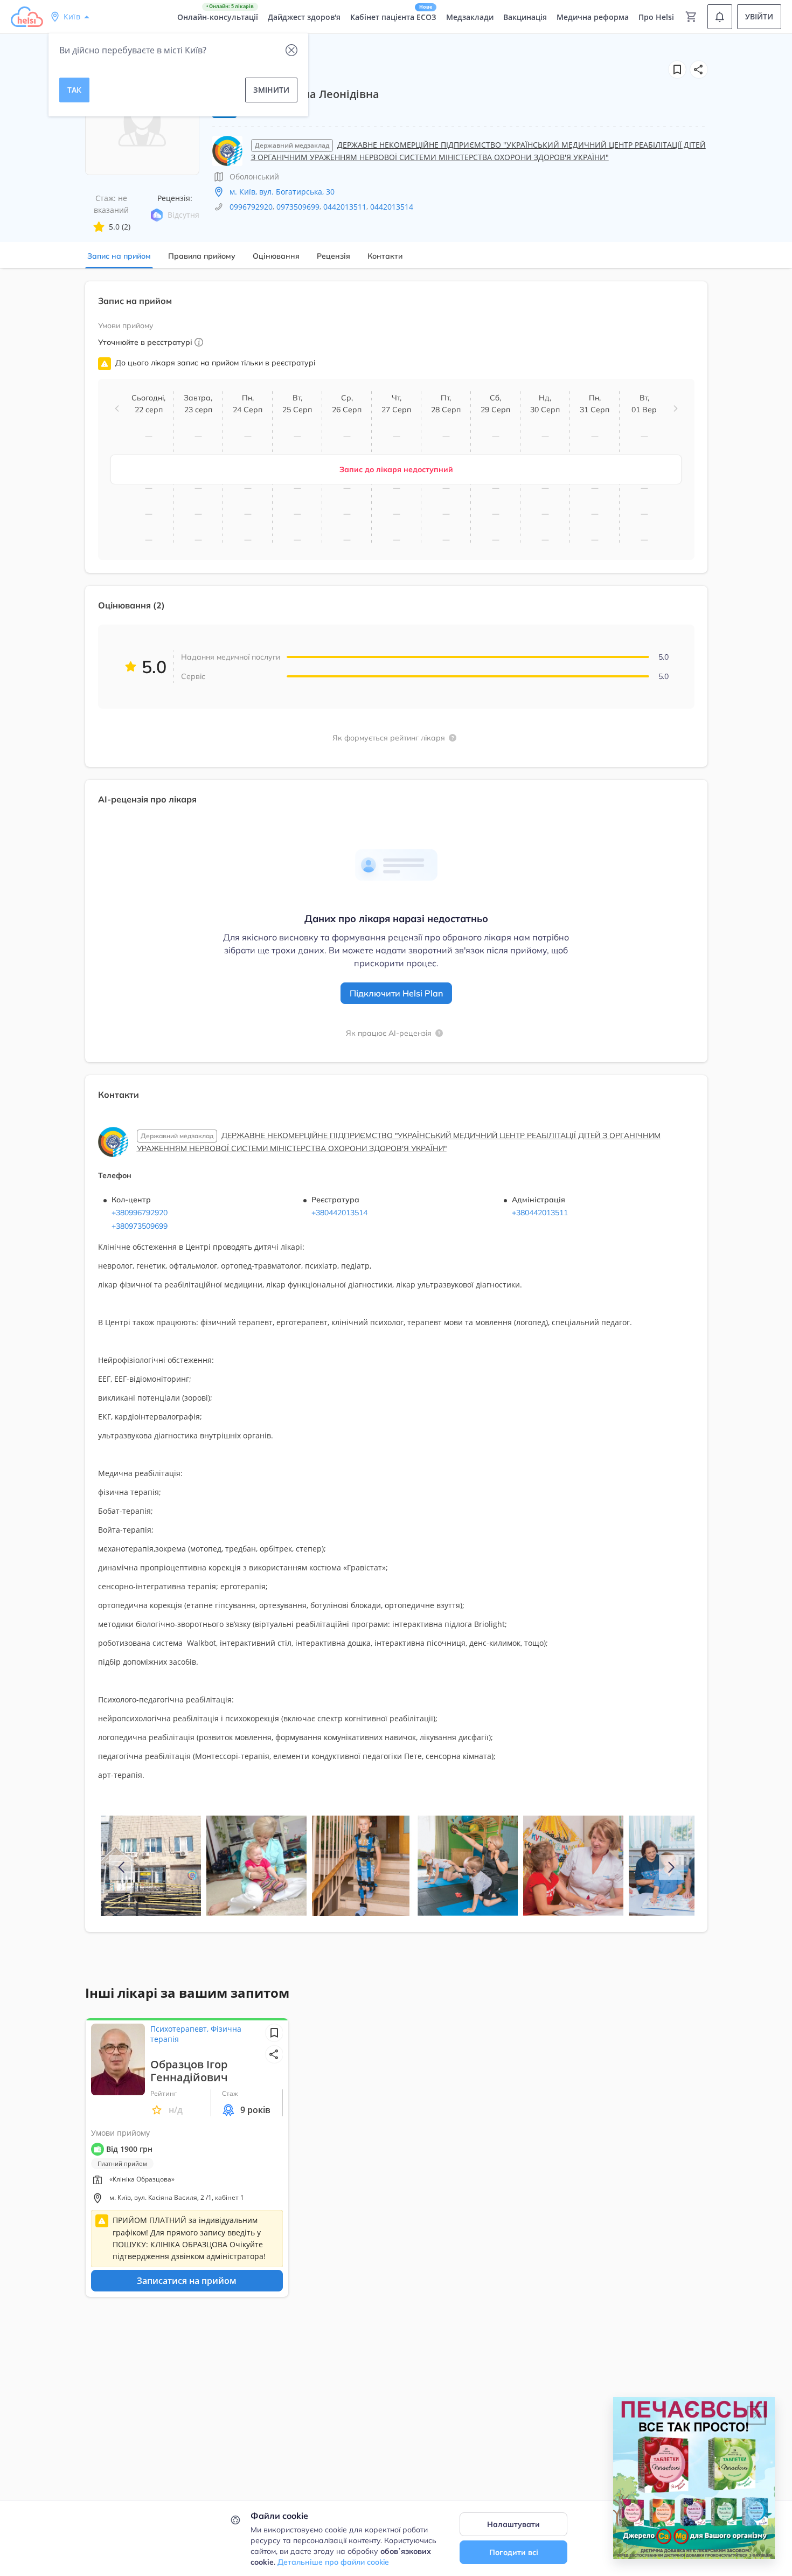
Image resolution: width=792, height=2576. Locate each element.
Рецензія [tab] (334, 256)
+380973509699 (140, 1226)
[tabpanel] (396, 1113)
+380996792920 (140, 1213)
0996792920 (251, 207)
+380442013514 (339, 1213)
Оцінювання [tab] (276, 256)
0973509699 (298, 207)
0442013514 (392, 207)
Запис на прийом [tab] (119, 256)
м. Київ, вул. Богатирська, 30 (282, 192)
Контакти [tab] (385, 256)
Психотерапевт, (180, 2029)
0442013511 (345, 207)
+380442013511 (540, 1213)
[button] (699, 70)
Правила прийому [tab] (202, 256)
